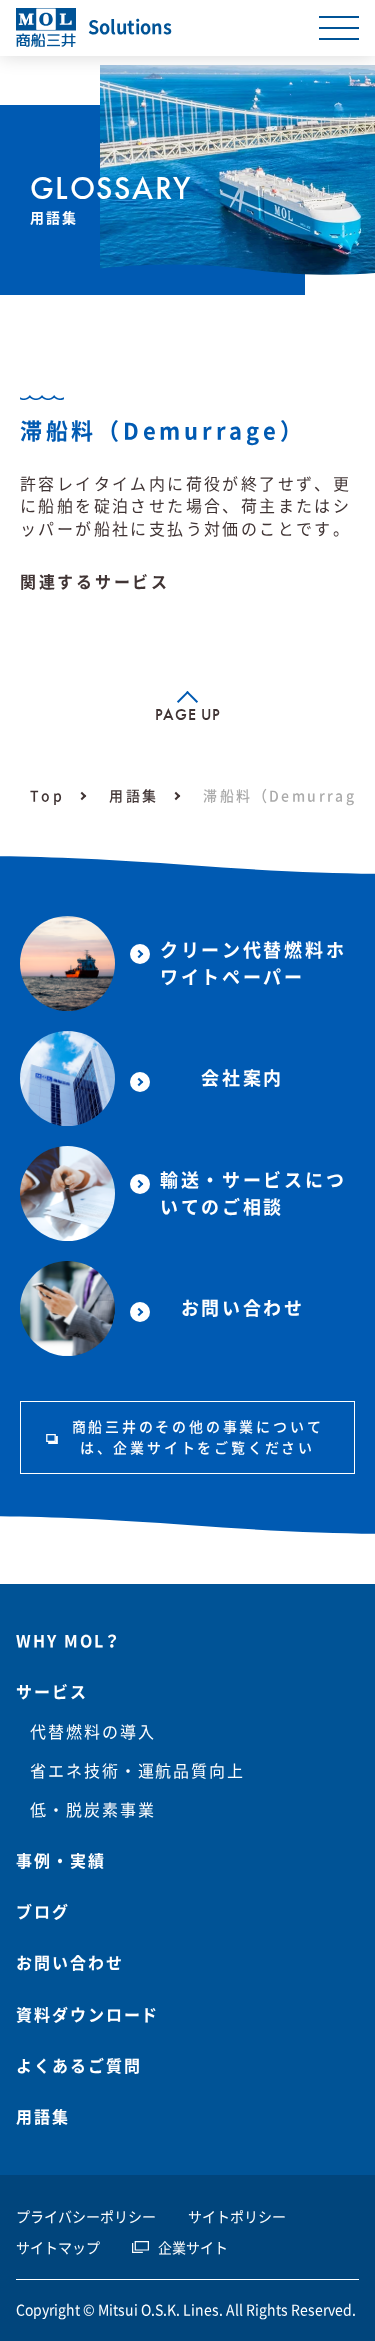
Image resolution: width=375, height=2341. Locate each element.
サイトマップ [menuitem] (58, 2248)
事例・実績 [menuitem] (61, 1861)
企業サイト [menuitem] (193, 2248)
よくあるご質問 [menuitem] (78, 2066)
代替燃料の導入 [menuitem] (92, 1732)
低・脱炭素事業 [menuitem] (92, 1810)
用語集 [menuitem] (43, 2117)
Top (47, 796)
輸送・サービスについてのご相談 (253, 1193)
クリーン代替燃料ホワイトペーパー (253, 963)
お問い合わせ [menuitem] (70, 1963)
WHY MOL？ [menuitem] (69, 1641)
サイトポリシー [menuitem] (237, 2217)
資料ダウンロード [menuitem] (87, 2015)
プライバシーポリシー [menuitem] (86, 2217)
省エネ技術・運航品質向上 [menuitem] (137, 1771)
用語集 (133, 796)
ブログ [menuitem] (43, 1912)
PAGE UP (187, 714)
